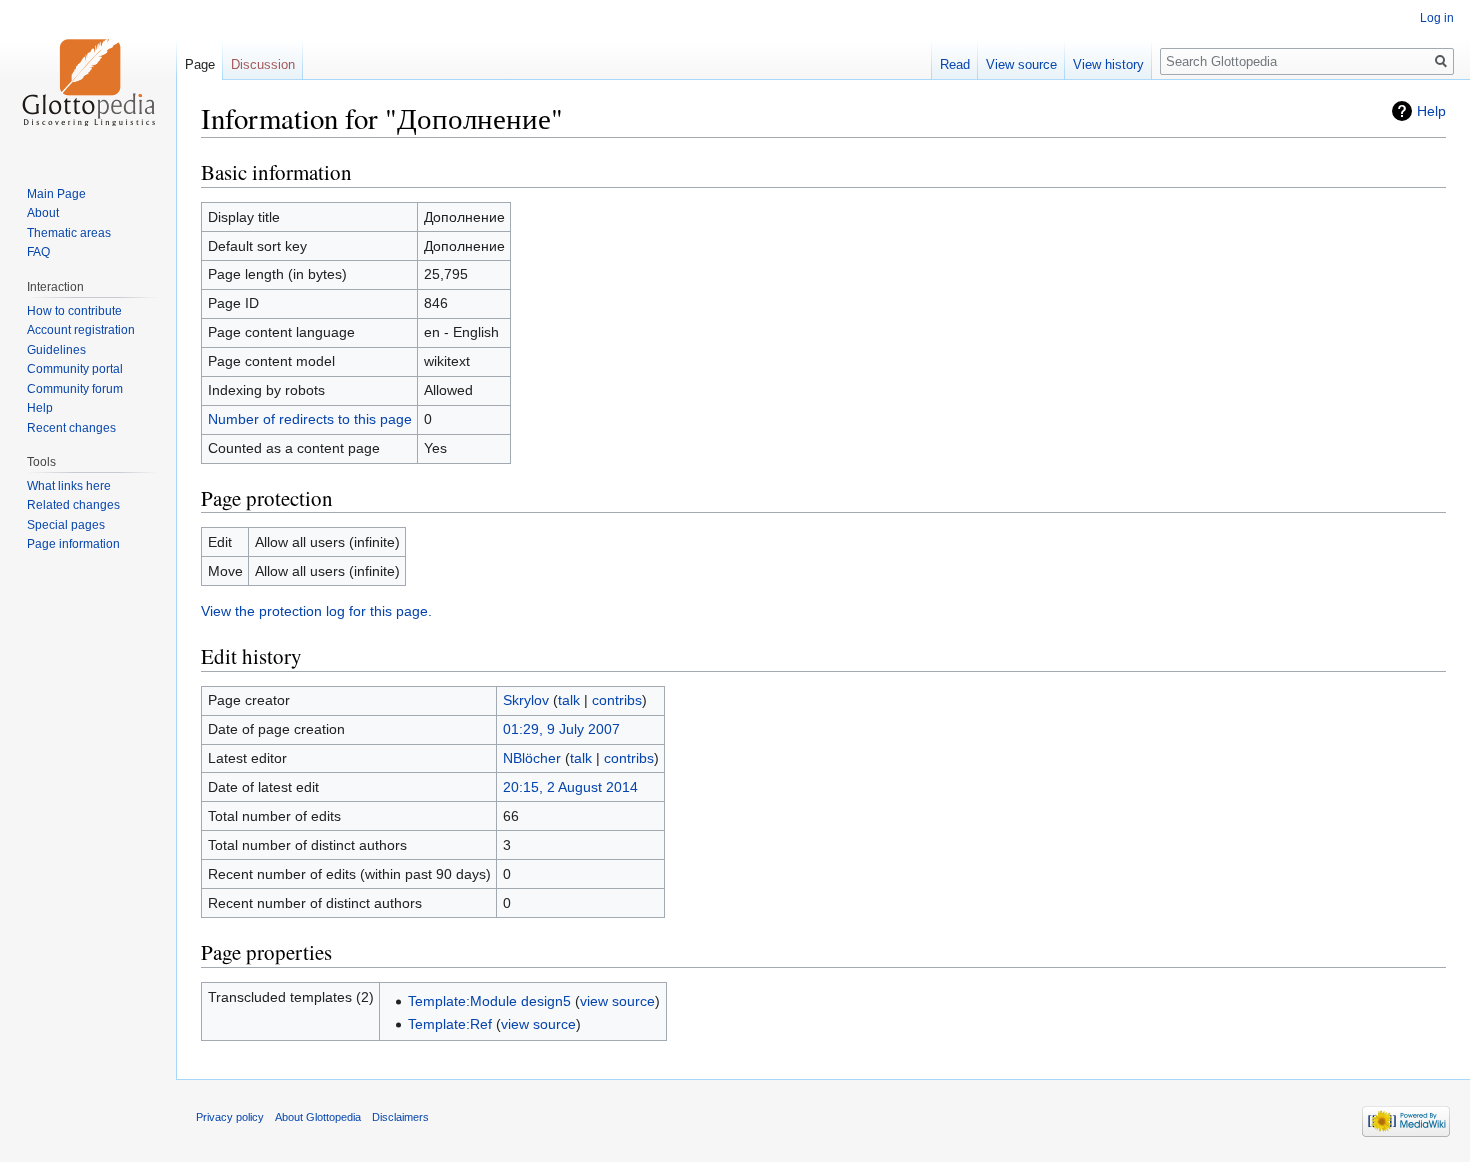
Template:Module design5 (489, 1001)
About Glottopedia (318, 1117)
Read (955, 64)
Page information (73, 544)
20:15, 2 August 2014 (570, 787)
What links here (69, 486)
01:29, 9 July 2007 (561, 729)
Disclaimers (400, 1117)
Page (200, 64)
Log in (1437, 18)
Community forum (75, 389)
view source (617, 1001)
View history (1108, 64)
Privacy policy (230, 1117)
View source (1021, 64)
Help (1431, 111)
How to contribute (74, 311)
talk (569, 700)
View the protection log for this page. (316, 611)
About (43, 213)
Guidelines (56, 350)
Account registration (81, 330)
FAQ (38, 252)
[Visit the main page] (88, 80)
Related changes (73, 505)
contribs (617, 700)
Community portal (75, 369)
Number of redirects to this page (310, 419)
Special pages (66, 525)
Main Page (56, 194)
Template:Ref (450, 1024)
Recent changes (71, 428)
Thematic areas (69, 233)
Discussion (263, 64)
